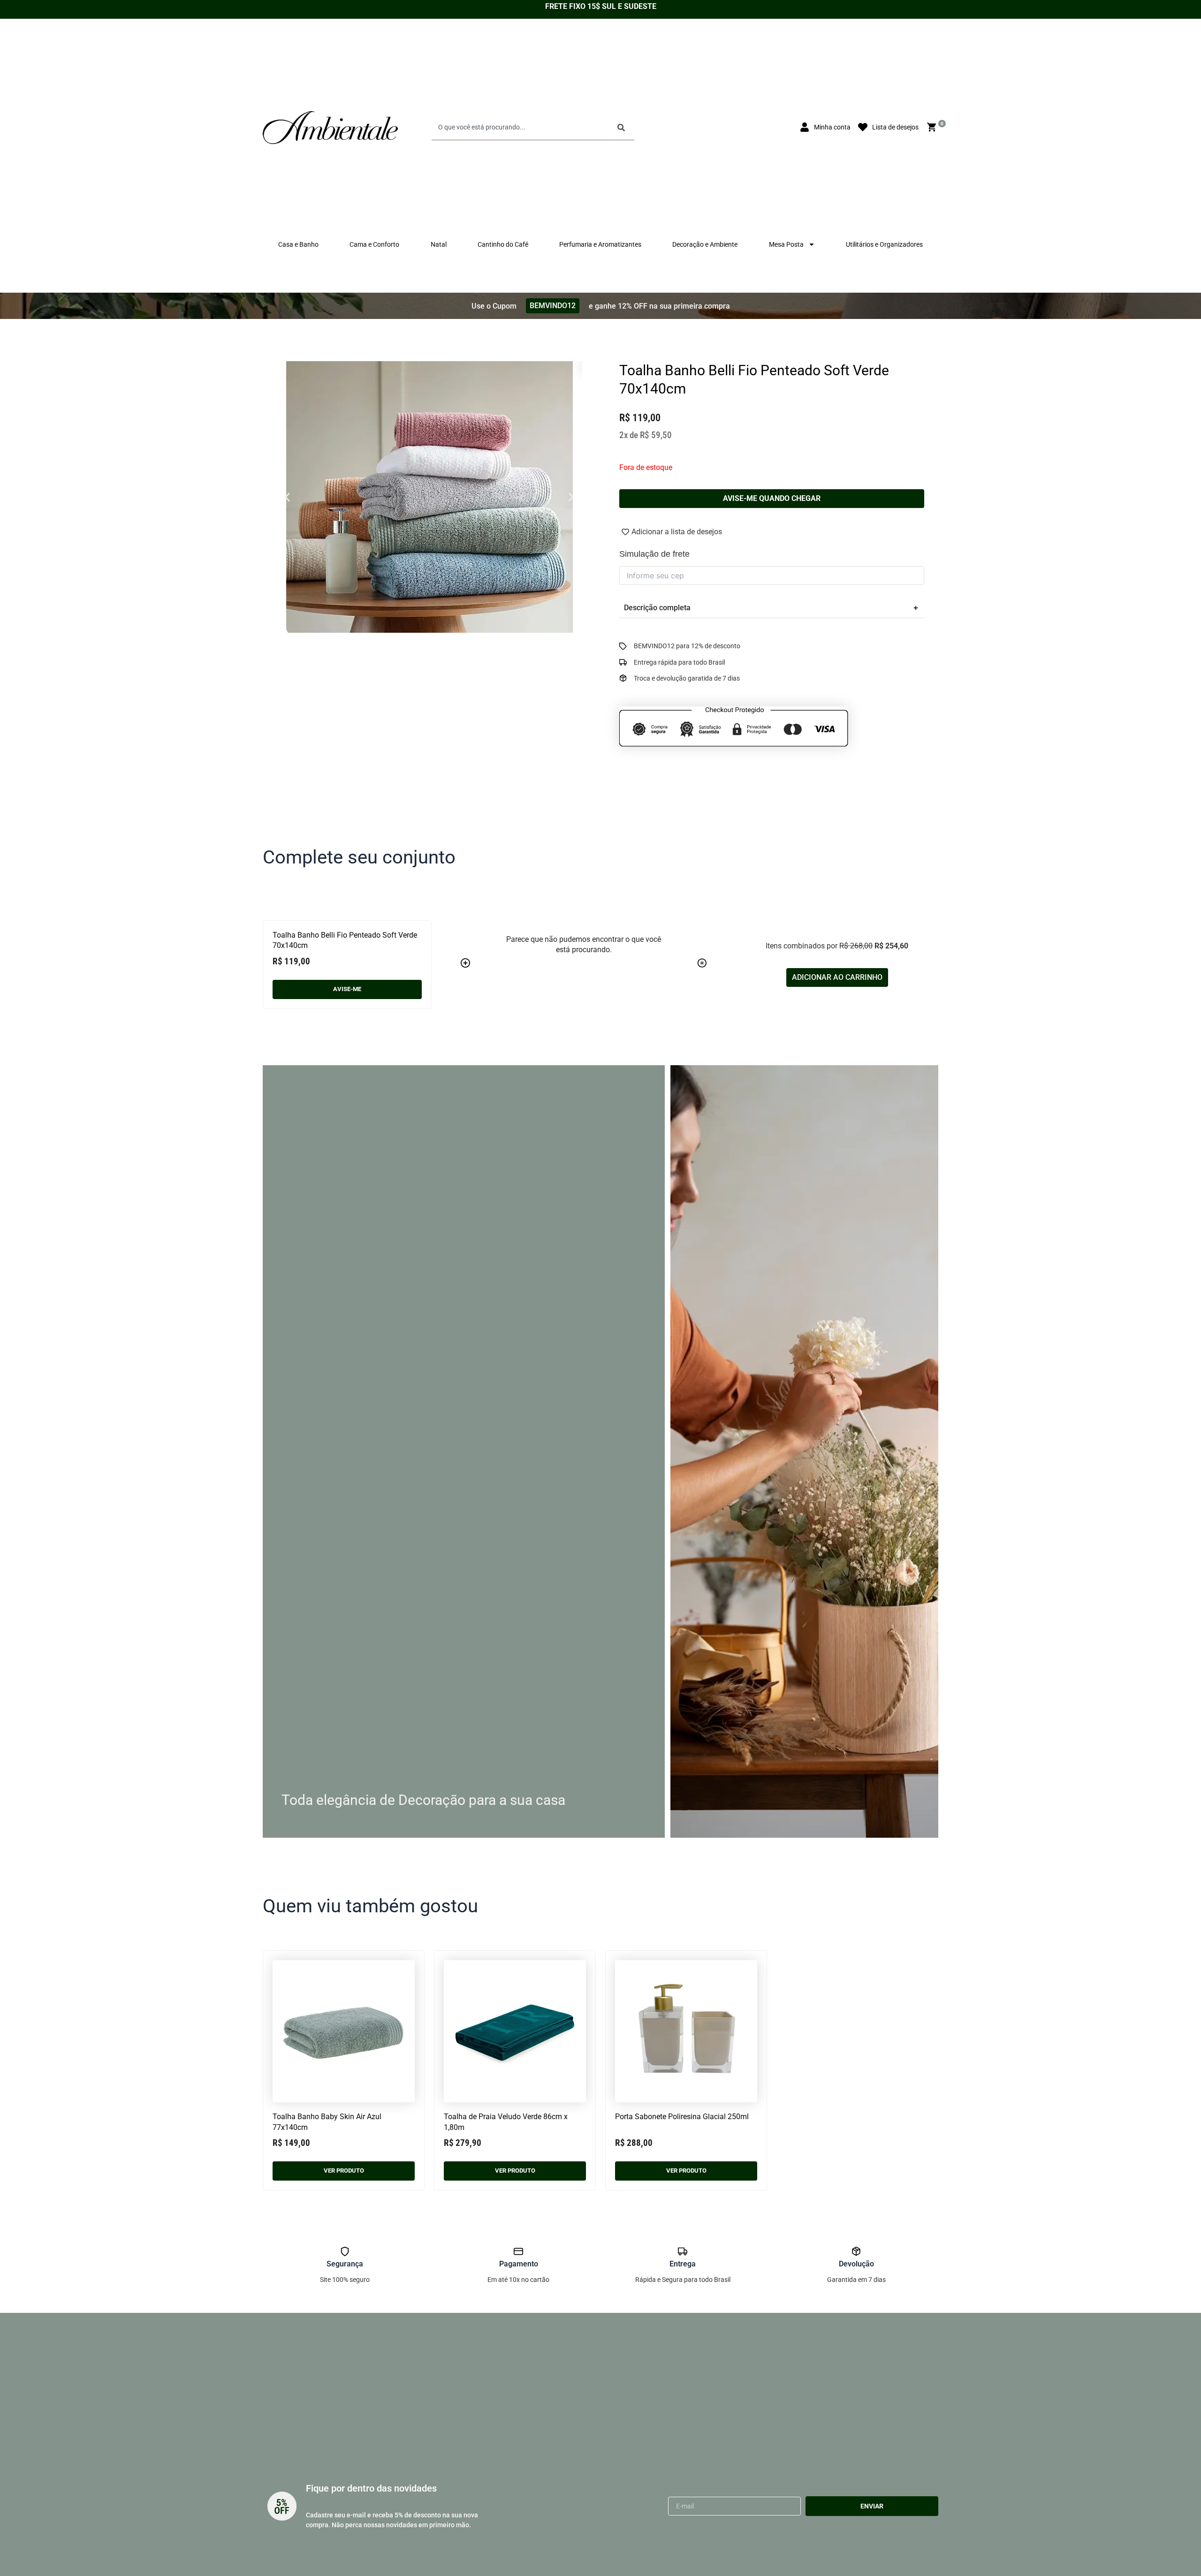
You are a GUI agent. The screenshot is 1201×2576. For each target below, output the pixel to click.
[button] (287, 497)
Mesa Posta (786, 244)
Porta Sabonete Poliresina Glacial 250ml (682, 2117)
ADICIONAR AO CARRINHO (837, 977)
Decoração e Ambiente (705, 244)
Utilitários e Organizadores (884, 244)
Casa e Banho (298, 244)
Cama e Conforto (374, 244)
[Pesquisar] (623, 128)
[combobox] (522, 128)
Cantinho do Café (503, 244)
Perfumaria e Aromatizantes (600, 244)
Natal (439, 244)
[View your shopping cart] (933, 127)
